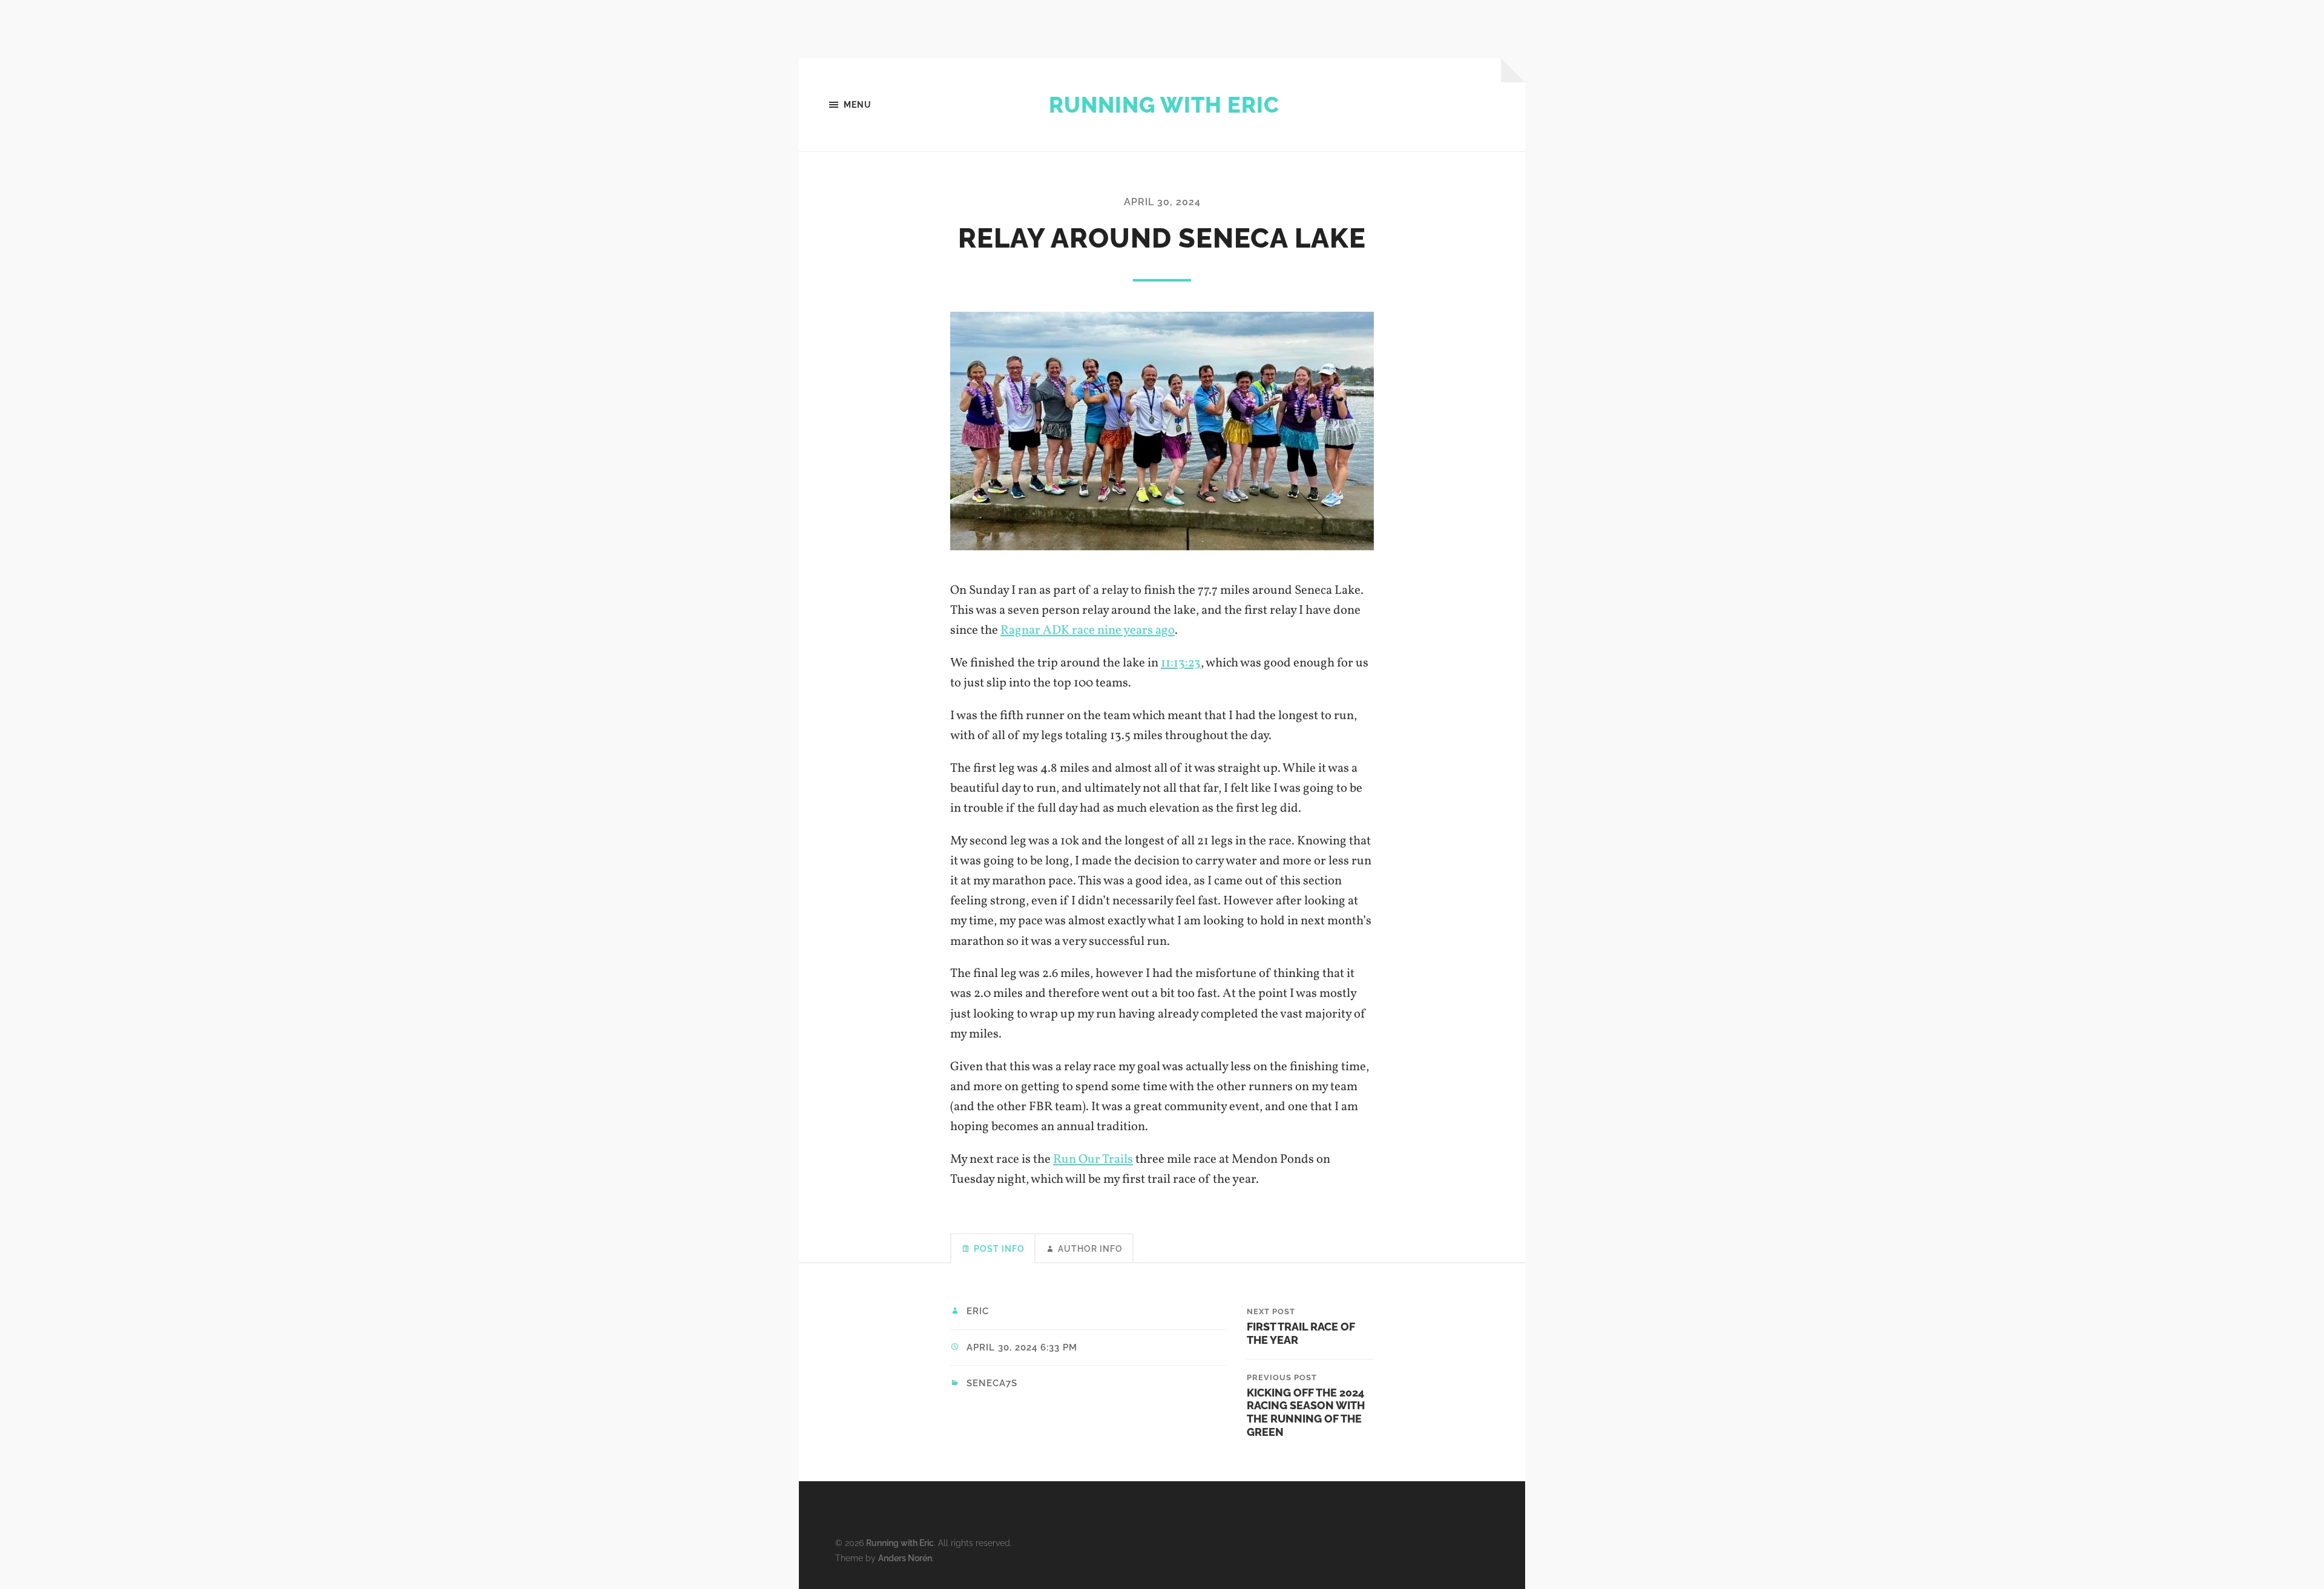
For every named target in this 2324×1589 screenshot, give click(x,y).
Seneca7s (992, 1383)
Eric (978, 1311)
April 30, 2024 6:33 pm (1022, 1347)
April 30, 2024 (1162, 202)
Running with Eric (1164, 105)
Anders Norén (905, 1558)
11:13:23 (1181, 663)
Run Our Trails (1093, 1160)
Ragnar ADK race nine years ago (1088, 630)
